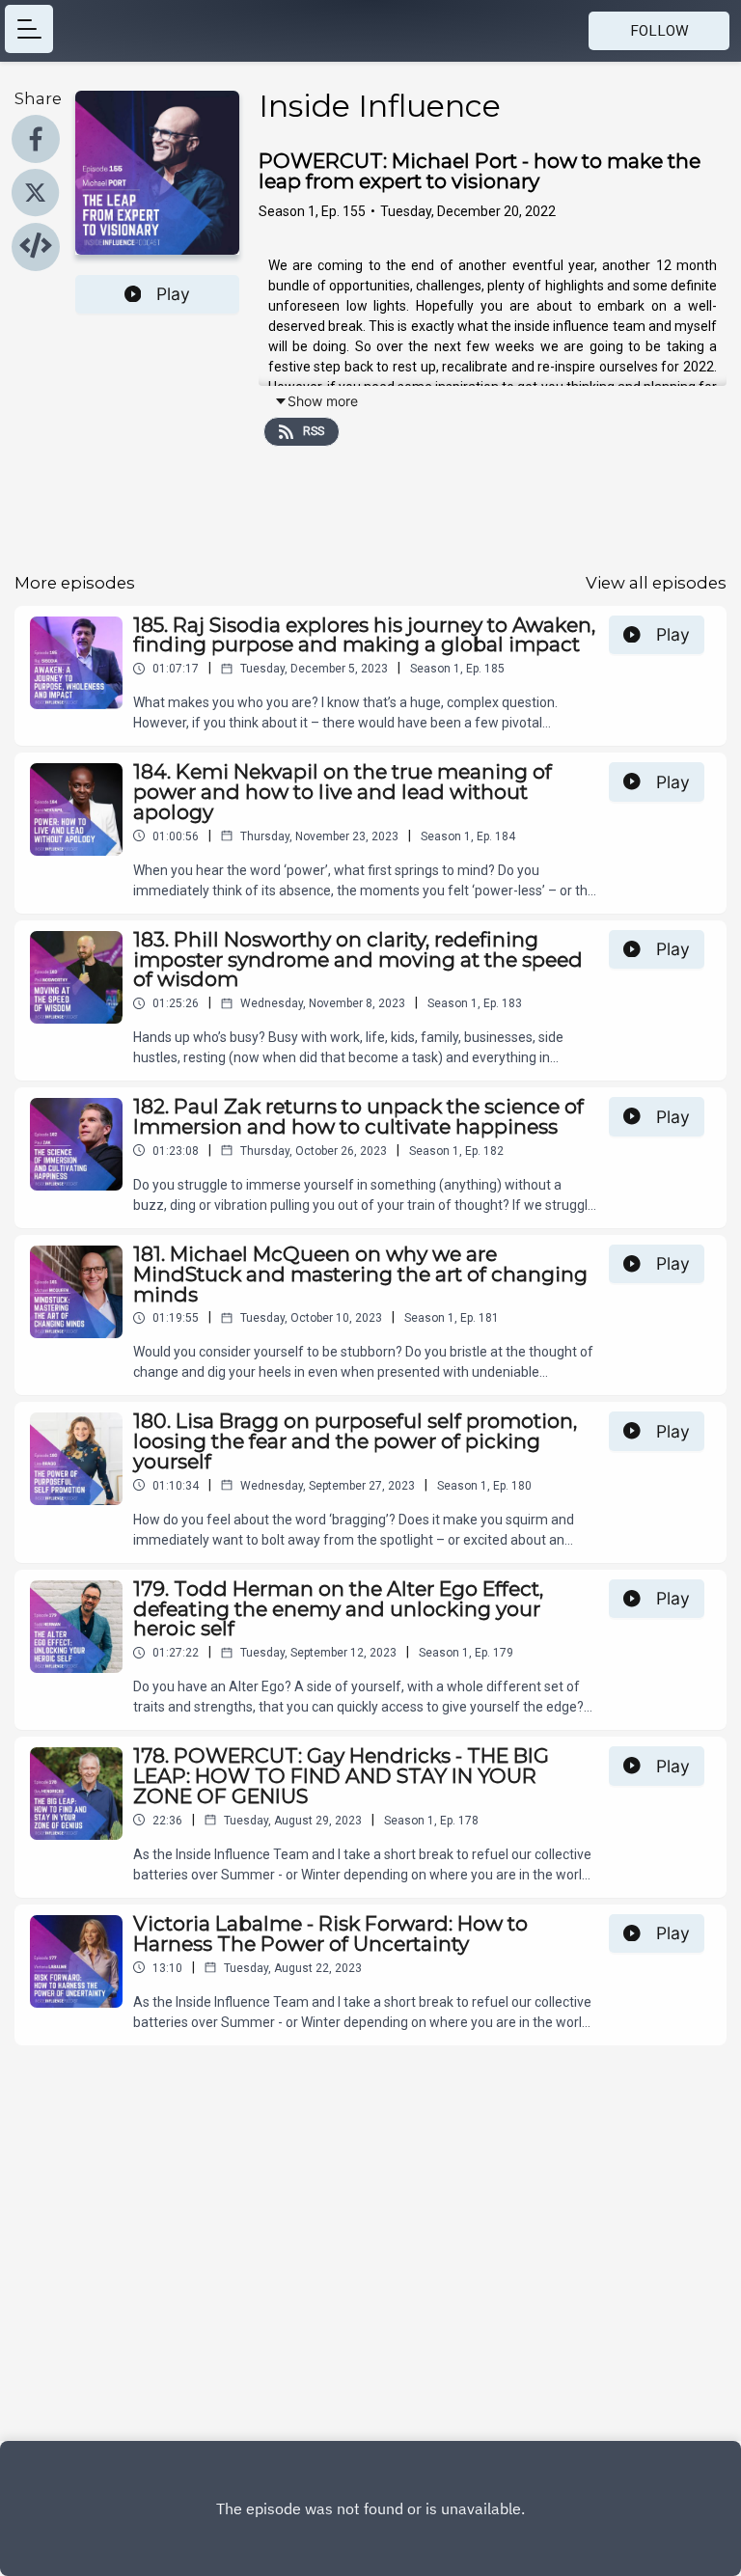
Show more (323, 401)
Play (173, 294)
